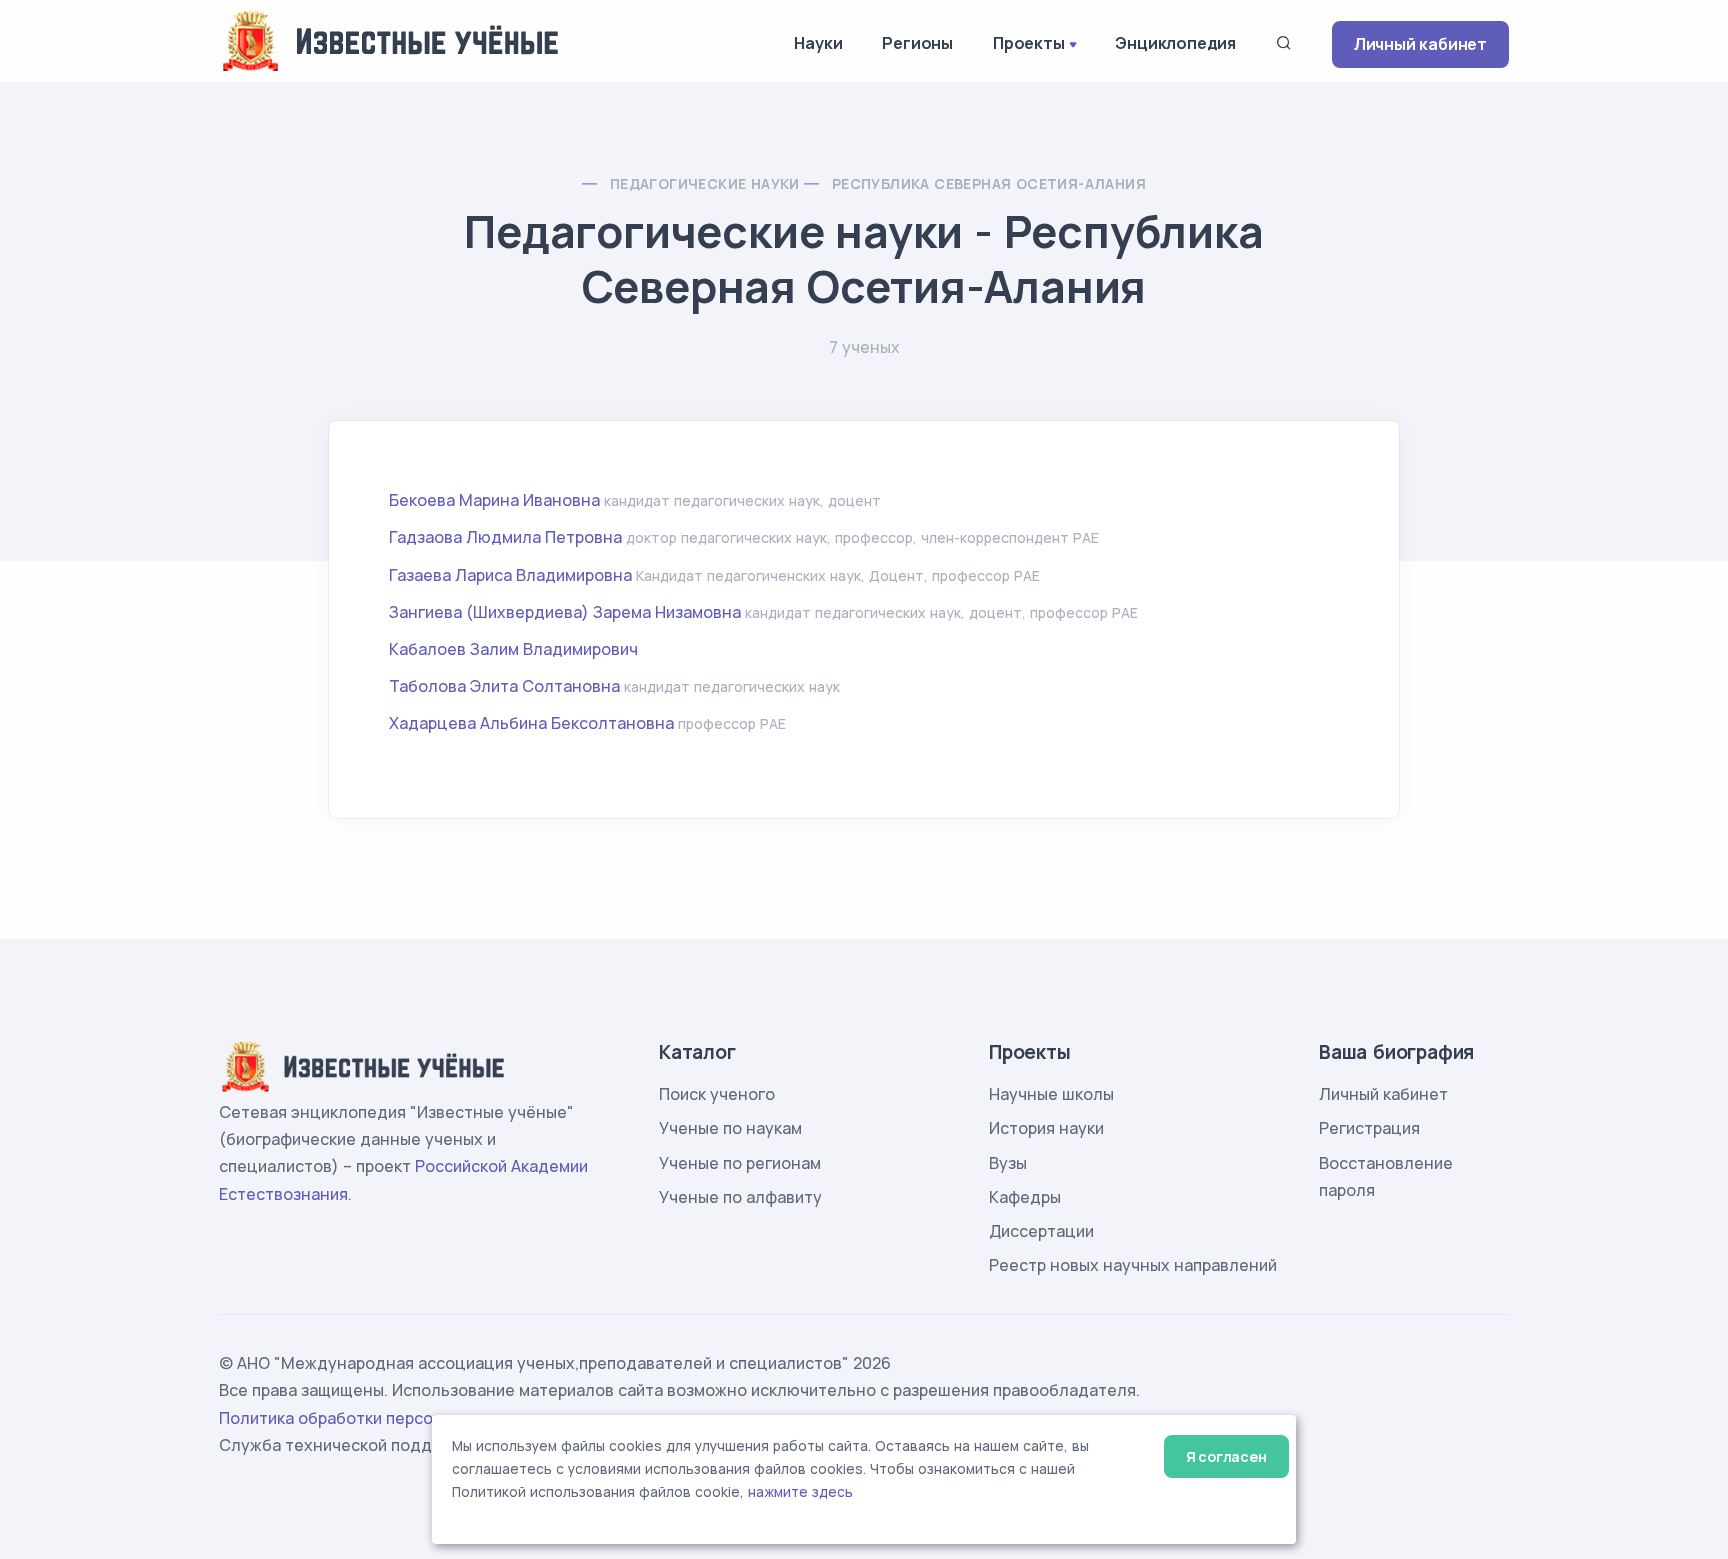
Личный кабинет (1420, 44)
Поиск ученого (717, 1094)
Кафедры (1025, 1197)
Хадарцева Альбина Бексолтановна (531, 723)
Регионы (917, 43)
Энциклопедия (1175, 43)
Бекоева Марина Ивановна (494, 500)
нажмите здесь (800, 1492)
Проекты (1029, 43)
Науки (818, 43)
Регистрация (1369, 1128)
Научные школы (1051, 1094)
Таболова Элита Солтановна (504, 686)
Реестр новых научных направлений (1133, 1265)
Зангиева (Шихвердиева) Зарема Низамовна (567, 612)
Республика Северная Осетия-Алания (989, 183)
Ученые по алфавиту (740, 1197)
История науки (1046, 1128)
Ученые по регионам (740, 1163)
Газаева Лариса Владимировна (510, 575)
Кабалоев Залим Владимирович (513, 649)
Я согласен (1226, 1456)
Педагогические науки (705, 183)
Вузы (1008, 1163)
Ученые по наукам (730, 1128)
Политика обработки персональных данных (392, 1418)
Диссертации (1041, 1231)
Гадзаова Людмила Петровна (505, 537)
